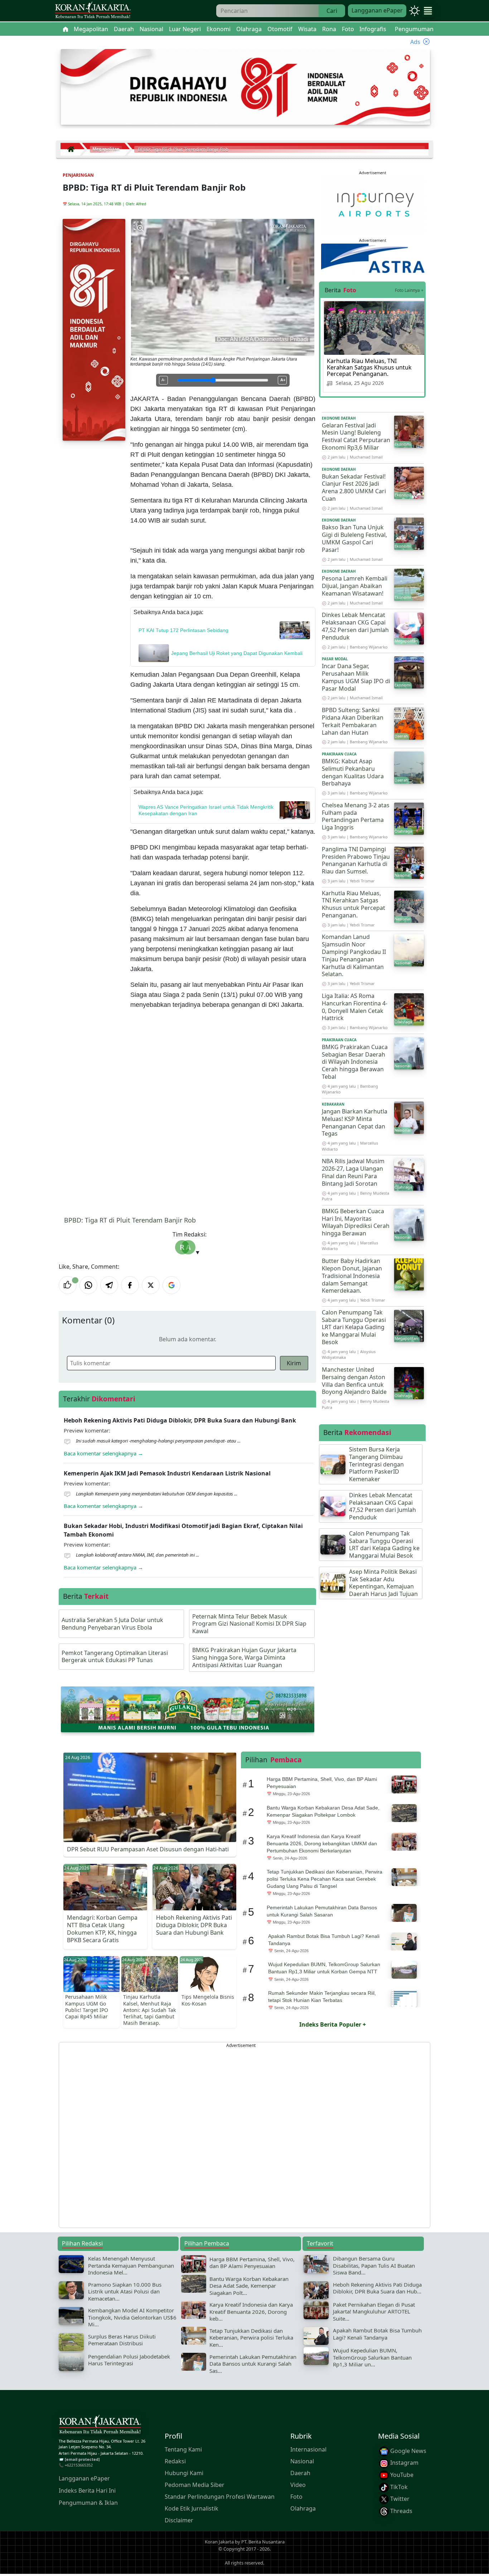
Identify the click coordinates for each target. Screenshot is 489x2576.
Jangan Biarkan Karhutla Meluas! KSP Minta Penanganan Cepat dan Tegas (355, 1122)
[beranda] (66, 29)
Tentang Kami (183, 2449)
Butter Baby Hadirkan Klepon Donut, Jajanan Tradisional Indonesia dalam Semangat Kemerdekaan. (352, 1276)
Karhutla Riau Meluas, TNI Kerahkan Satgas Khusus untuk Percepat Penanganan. (369, 367)
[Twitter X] (151, 1285)
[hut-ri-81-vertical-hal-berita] (94, 329)
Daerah (300, 2473)
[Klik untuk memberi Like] (68, 1285)
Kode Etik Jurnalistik (192, 2508)
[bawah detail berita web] (188, 1709)
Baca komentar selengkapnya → (103, 1453)
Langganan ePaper (377, 10)
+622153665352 (79, 2465)
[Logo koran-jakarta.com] (93, 11)
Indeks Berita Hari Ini (87, 2491)
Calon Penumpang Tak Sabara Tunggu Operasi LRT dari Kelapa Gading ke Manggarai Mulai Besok (354, 1327)
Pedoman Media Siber (195, 2485)
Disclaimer (179, 2520)
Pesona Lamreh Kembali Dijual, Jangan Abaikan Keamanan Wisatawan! (355, 586)
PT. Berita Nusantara (263, 2542)
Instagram (404, 2463)
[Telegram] (109, 1285)
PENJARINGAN (78, 175)
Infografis (373, 29)
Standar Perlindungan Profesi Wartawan (220, 2497)
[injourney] (373, 204)
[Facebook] (130, 1285)
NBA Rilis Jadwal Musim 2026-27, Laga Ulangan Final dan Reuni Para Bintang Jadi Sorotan (353, 1172)
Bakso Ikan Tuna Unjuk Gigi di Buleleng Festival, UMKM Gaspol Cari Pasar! (354, 538)
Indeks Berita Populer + (333, 2024)
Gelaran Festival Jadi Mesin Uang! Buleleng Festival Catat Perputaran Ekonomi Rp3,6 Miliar (356, 436)
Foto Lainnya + (409, 290)
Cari (332, 11)
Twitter (399, 2499)
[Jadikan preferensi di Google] (171, 1285)
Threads (401, 2511)
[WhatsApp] (88, 1285)
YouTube (401, 2475)
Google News (408, 2451)
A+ (283, 380)
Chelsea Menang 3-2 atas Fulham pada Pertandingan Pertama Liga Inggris (356, 816)
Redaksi (175, 2461)
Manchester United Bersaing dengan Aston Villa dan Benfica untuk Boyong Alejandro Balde (354, 1381)
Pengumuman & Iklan (88, 2503)
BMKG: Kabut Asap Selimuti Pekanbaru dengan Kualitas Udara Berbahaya (353, 772)
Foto (296, 2497)
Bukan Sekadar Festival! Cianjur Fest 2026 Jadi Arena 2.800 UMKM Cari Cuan (354, 488)
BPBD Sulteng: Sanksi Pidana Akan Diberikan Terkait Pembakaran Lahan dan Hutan (353, 721)
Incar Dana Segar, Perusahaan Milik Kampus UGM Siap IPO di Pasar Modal (356, 677)
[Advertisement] (245, 2135)
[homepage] (100, 2426)
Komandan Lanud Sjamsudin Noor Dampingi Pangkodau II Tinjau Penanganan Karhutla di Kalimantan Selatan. (354, 955)
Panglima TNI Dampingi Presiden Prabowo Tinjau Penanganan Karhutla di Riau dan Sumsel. (356, 860)
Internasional (308, 2449)
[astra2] (373, 258)
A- (163, 380)
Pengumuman (414, 29)
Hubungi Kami (184, 2473)
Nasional (302, 2461)
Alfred (141, 204)
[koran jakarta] (73, 149)
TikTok (398, 2487)
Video (298, 2485)
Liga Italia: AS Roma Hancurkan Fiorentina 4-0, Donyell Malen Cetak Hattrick (355, 1007)
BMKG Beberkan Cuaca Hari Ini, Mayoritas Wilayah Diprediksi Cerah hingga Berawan (356, 1222)
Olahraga (303, 2508)
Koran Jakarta (219, 2542)
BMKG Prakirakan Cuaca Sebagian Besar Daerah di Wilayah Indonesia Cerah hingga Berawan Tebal (355, 1062)
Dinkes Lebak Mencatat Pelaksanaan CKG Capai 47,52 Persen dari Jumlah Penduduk (355, 626)
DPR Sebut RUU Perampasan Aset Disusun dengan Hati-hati (148, 1849)
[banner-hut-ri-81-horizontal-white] (245, 86)
